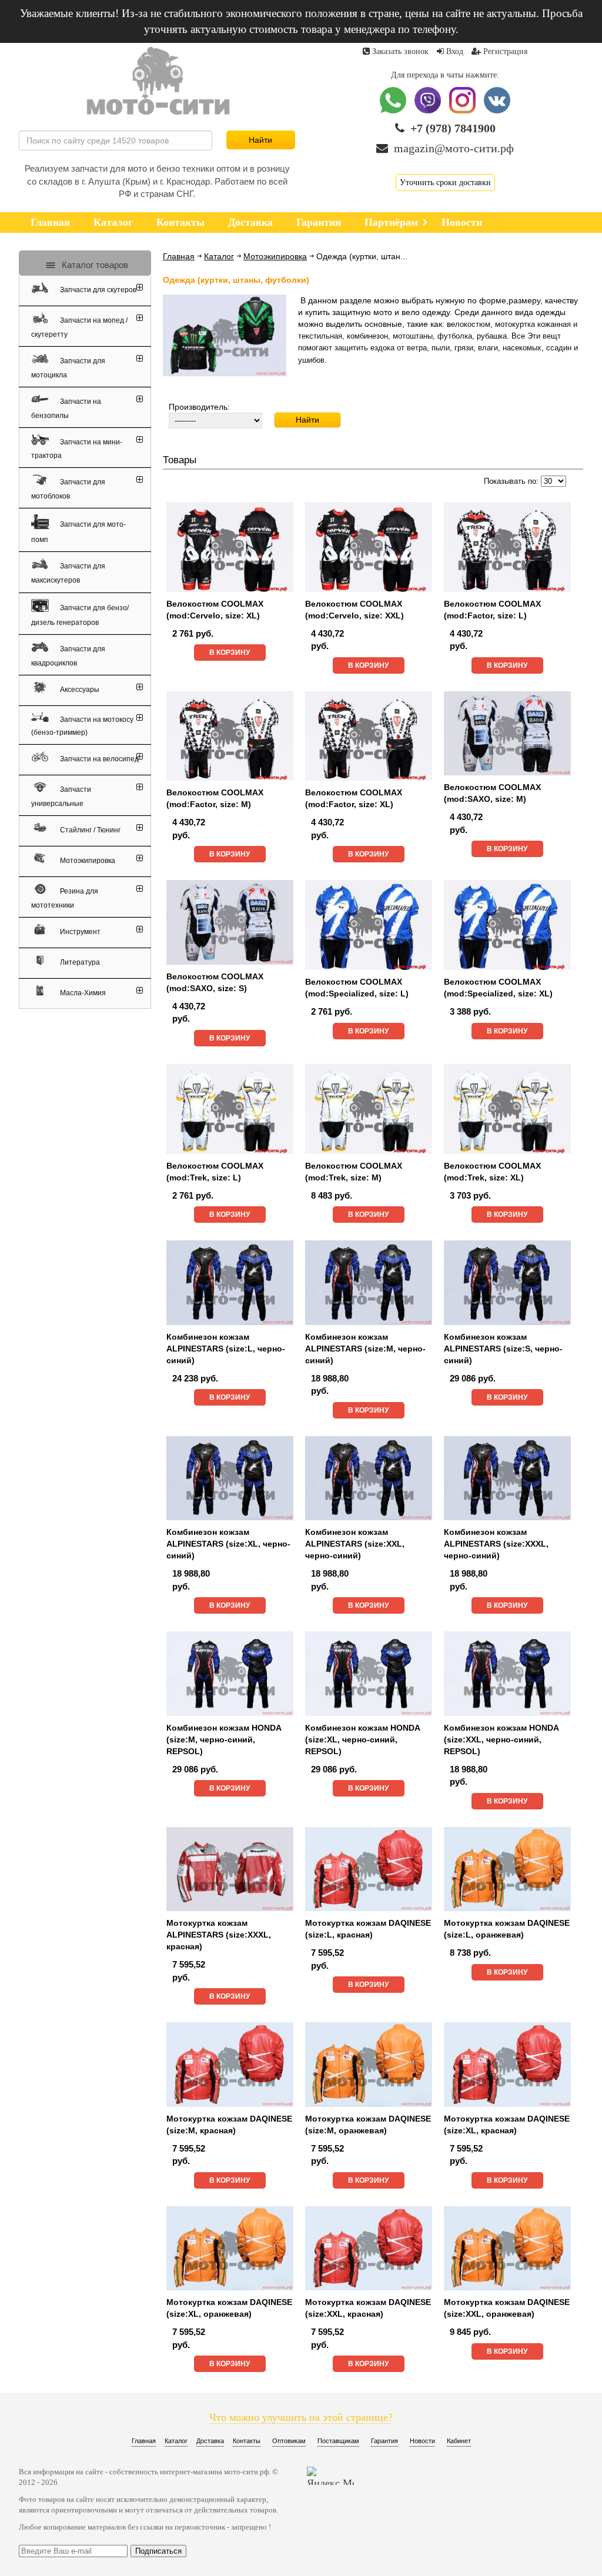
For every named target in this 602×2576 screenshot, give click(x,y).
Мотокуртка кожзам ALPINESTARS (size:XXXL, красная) (219, 1935)
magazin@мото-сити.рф (454, 148)
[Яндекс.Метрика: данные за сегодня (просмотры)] (330, 2476)
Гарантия (384, 2441)
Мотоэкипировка (275, 256)
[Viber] (429, 111)
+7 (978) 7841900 (453, 128)
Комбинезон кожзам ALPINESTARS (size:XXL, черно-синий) (355, 1544)
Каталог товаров (94, 265)
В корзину (230, 653)
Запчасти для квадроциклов (68, 656)
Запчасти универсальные (61, 797)
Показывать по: (511, 481)
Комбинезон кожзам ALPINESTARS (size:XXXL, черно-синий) (496, 1544)
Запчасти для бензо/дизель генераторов (80, 615)
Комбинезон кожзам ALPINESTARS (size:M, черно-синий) (365, 1349)
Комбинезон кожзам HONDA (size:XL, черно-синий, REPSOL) (362, 1739)
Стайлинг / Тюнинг (89, 830)
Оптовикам (289, 2441)
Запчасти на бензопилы (66, 409)
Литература (79, 962)
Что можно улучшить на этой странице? (301, 2417)
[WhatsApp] (394, 111)
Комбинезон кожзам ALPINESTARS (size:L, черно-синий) (226, 1349)
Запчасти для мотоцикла (68, 368)
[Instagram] (464, 111)
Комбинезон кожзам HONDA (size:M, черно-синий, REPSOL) (224, 1739)
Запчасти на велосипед (98, 759)
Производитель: (199, 407)
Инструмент (79, 932)
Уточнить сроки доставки (445, 183)
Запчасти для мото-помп (78, 532)
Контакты (247, 2441)
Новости (422, 2441)
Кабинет (459, 2441)
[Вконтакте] (497, 111)
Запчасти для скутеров (97, 290)
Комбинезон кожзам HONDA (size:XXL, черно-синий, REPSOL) (501, 1739)
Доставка (210, 2441)
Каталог (219, 256)
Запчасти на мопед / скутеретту (79, 327)
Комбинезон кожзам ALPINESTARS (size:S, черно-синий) (503, 1349)
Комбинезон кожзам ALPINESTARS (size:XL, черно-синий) (228, 1544)
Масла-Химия (82, 993)
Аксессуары (79, 690)
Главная (179, 256)
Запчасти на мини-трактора (77, 449)
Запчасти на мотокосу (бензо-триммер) (82, 726)
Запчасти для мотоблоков (68, 489)
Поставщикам (338, 2441)
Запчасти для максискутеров (68, 574)
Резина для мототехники (65, 898)
